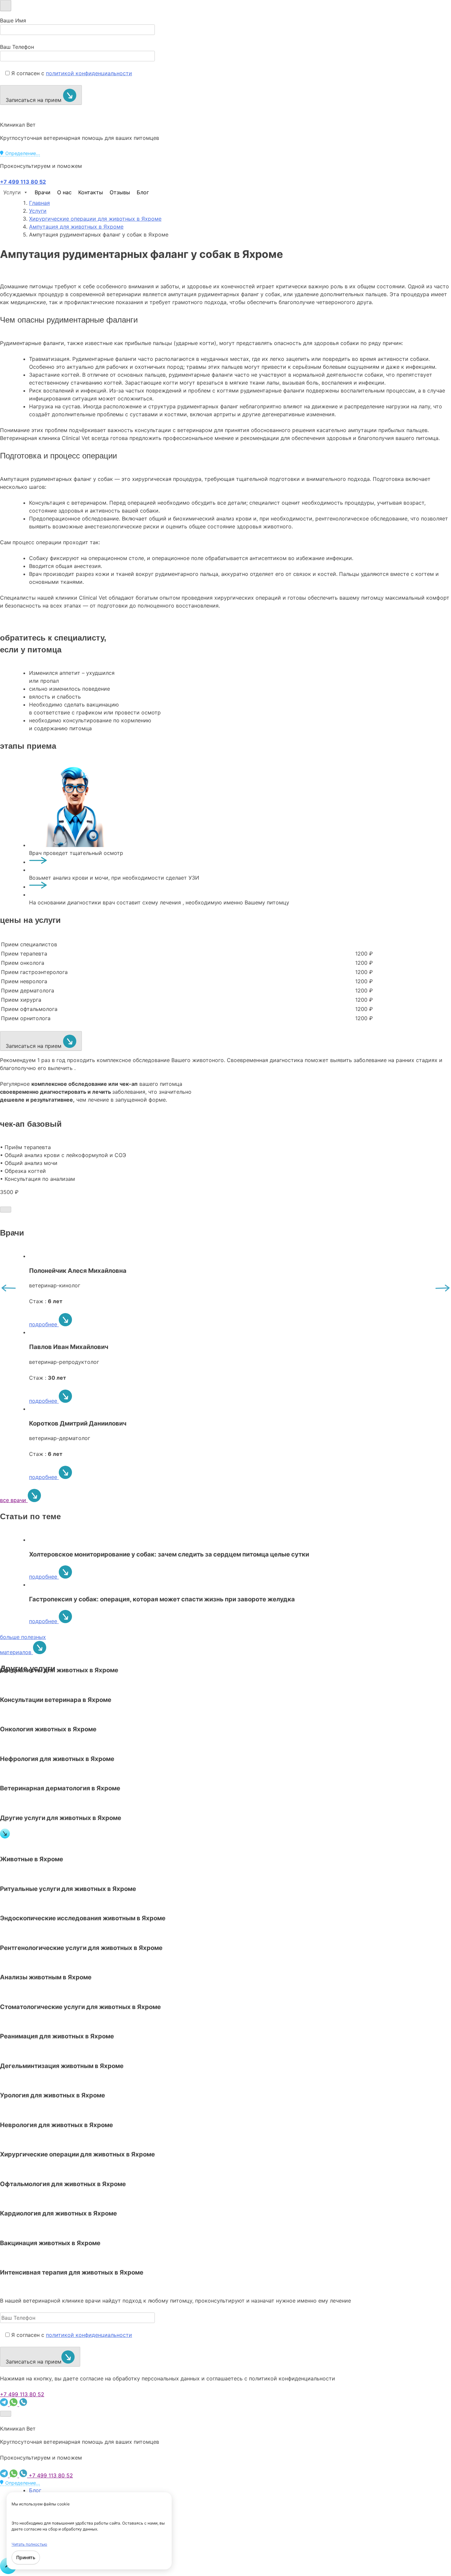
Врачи (43, 192)
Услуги (12, 192)
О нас (64, 192)
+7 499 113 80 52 (22, 2394)
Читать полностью (29, 2544)
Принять (26, 2557)
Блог (143, 192)
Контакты (91, 192)
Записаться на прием (34, 100)
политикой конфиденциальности (89, 73)
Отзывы (120, 192)
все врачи (14, 1500)
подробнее (44, 1324)
